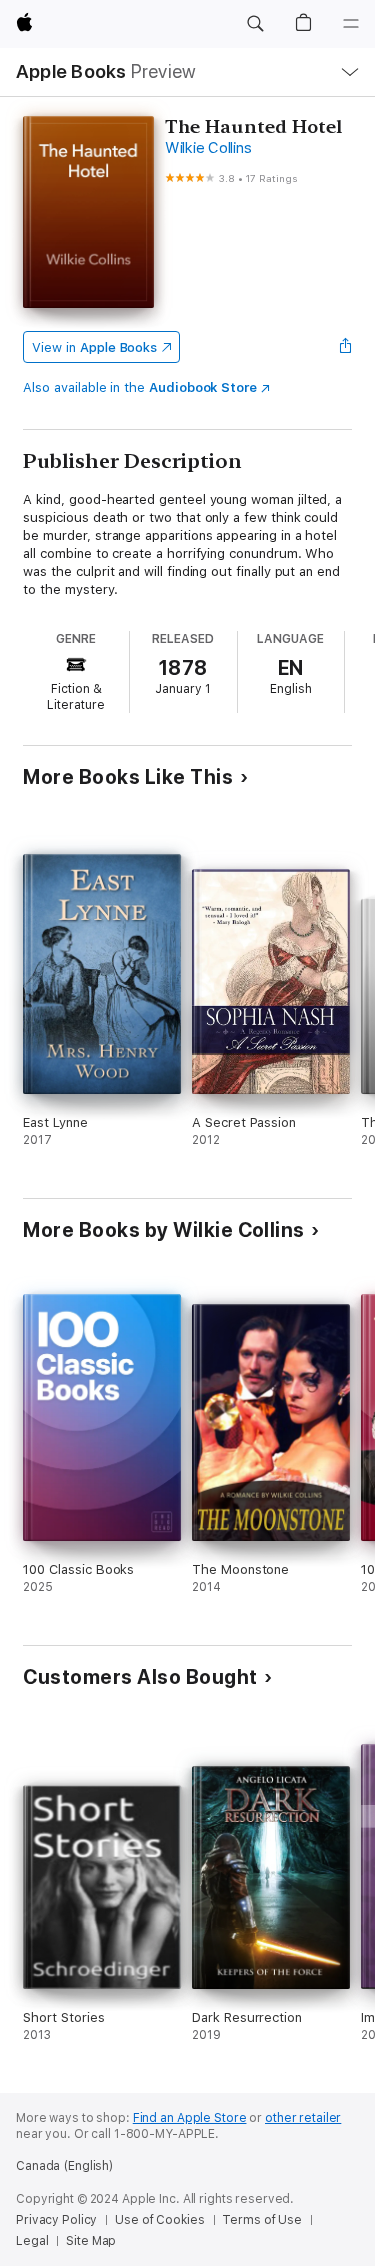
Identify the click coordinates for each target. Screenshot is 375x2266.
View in (94, 347)
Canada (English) (64, 2166)
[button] (255, 24)
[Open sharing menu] (346, 347)
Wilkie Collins (208, 148)
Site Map (91, 2241)
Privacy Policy (56, 2220)
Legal (32, 2241)
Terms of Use (262, 2220)
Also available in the (140, 387)
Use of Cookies (159, 2220)
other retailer (303, 2118)
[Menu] (351, 24)
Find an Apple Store (190, 2118)
